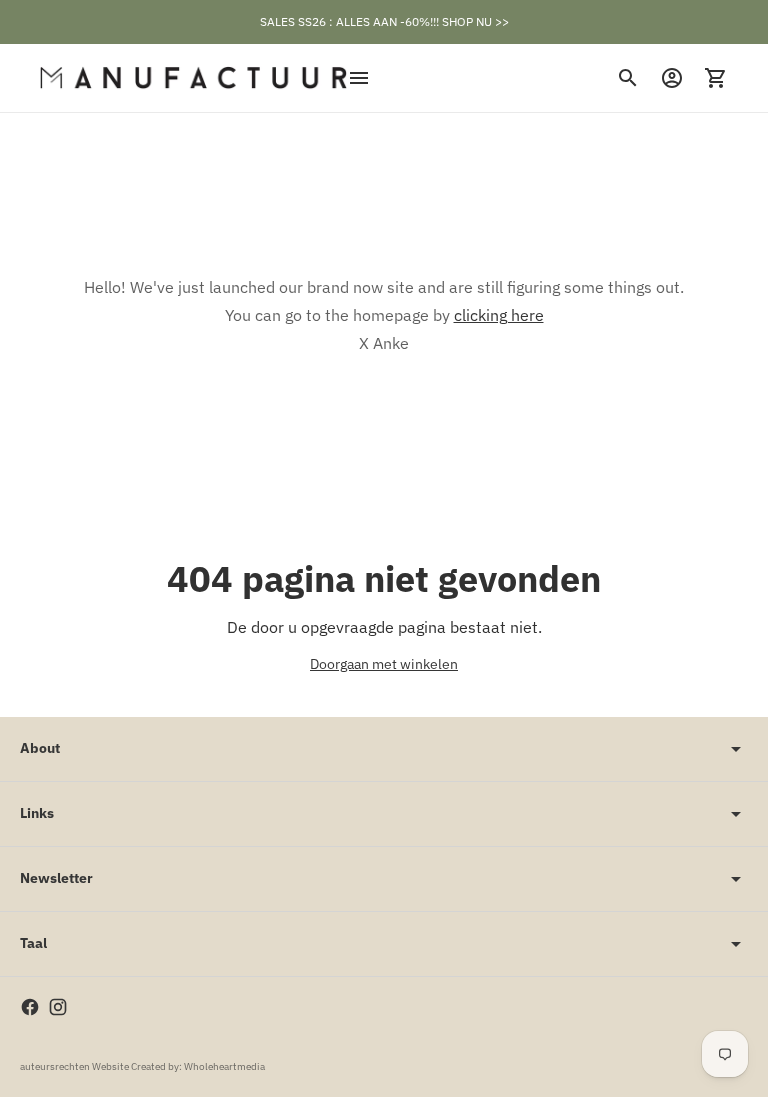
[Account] (672, 78)
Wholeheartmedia (224, 1066)
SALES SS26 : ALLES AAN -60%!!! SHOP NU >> (384, 21)
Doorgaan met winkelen (384, 664)
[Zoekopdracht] (628, 78)
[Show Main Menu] (359, 78)
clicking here (499, 315)
